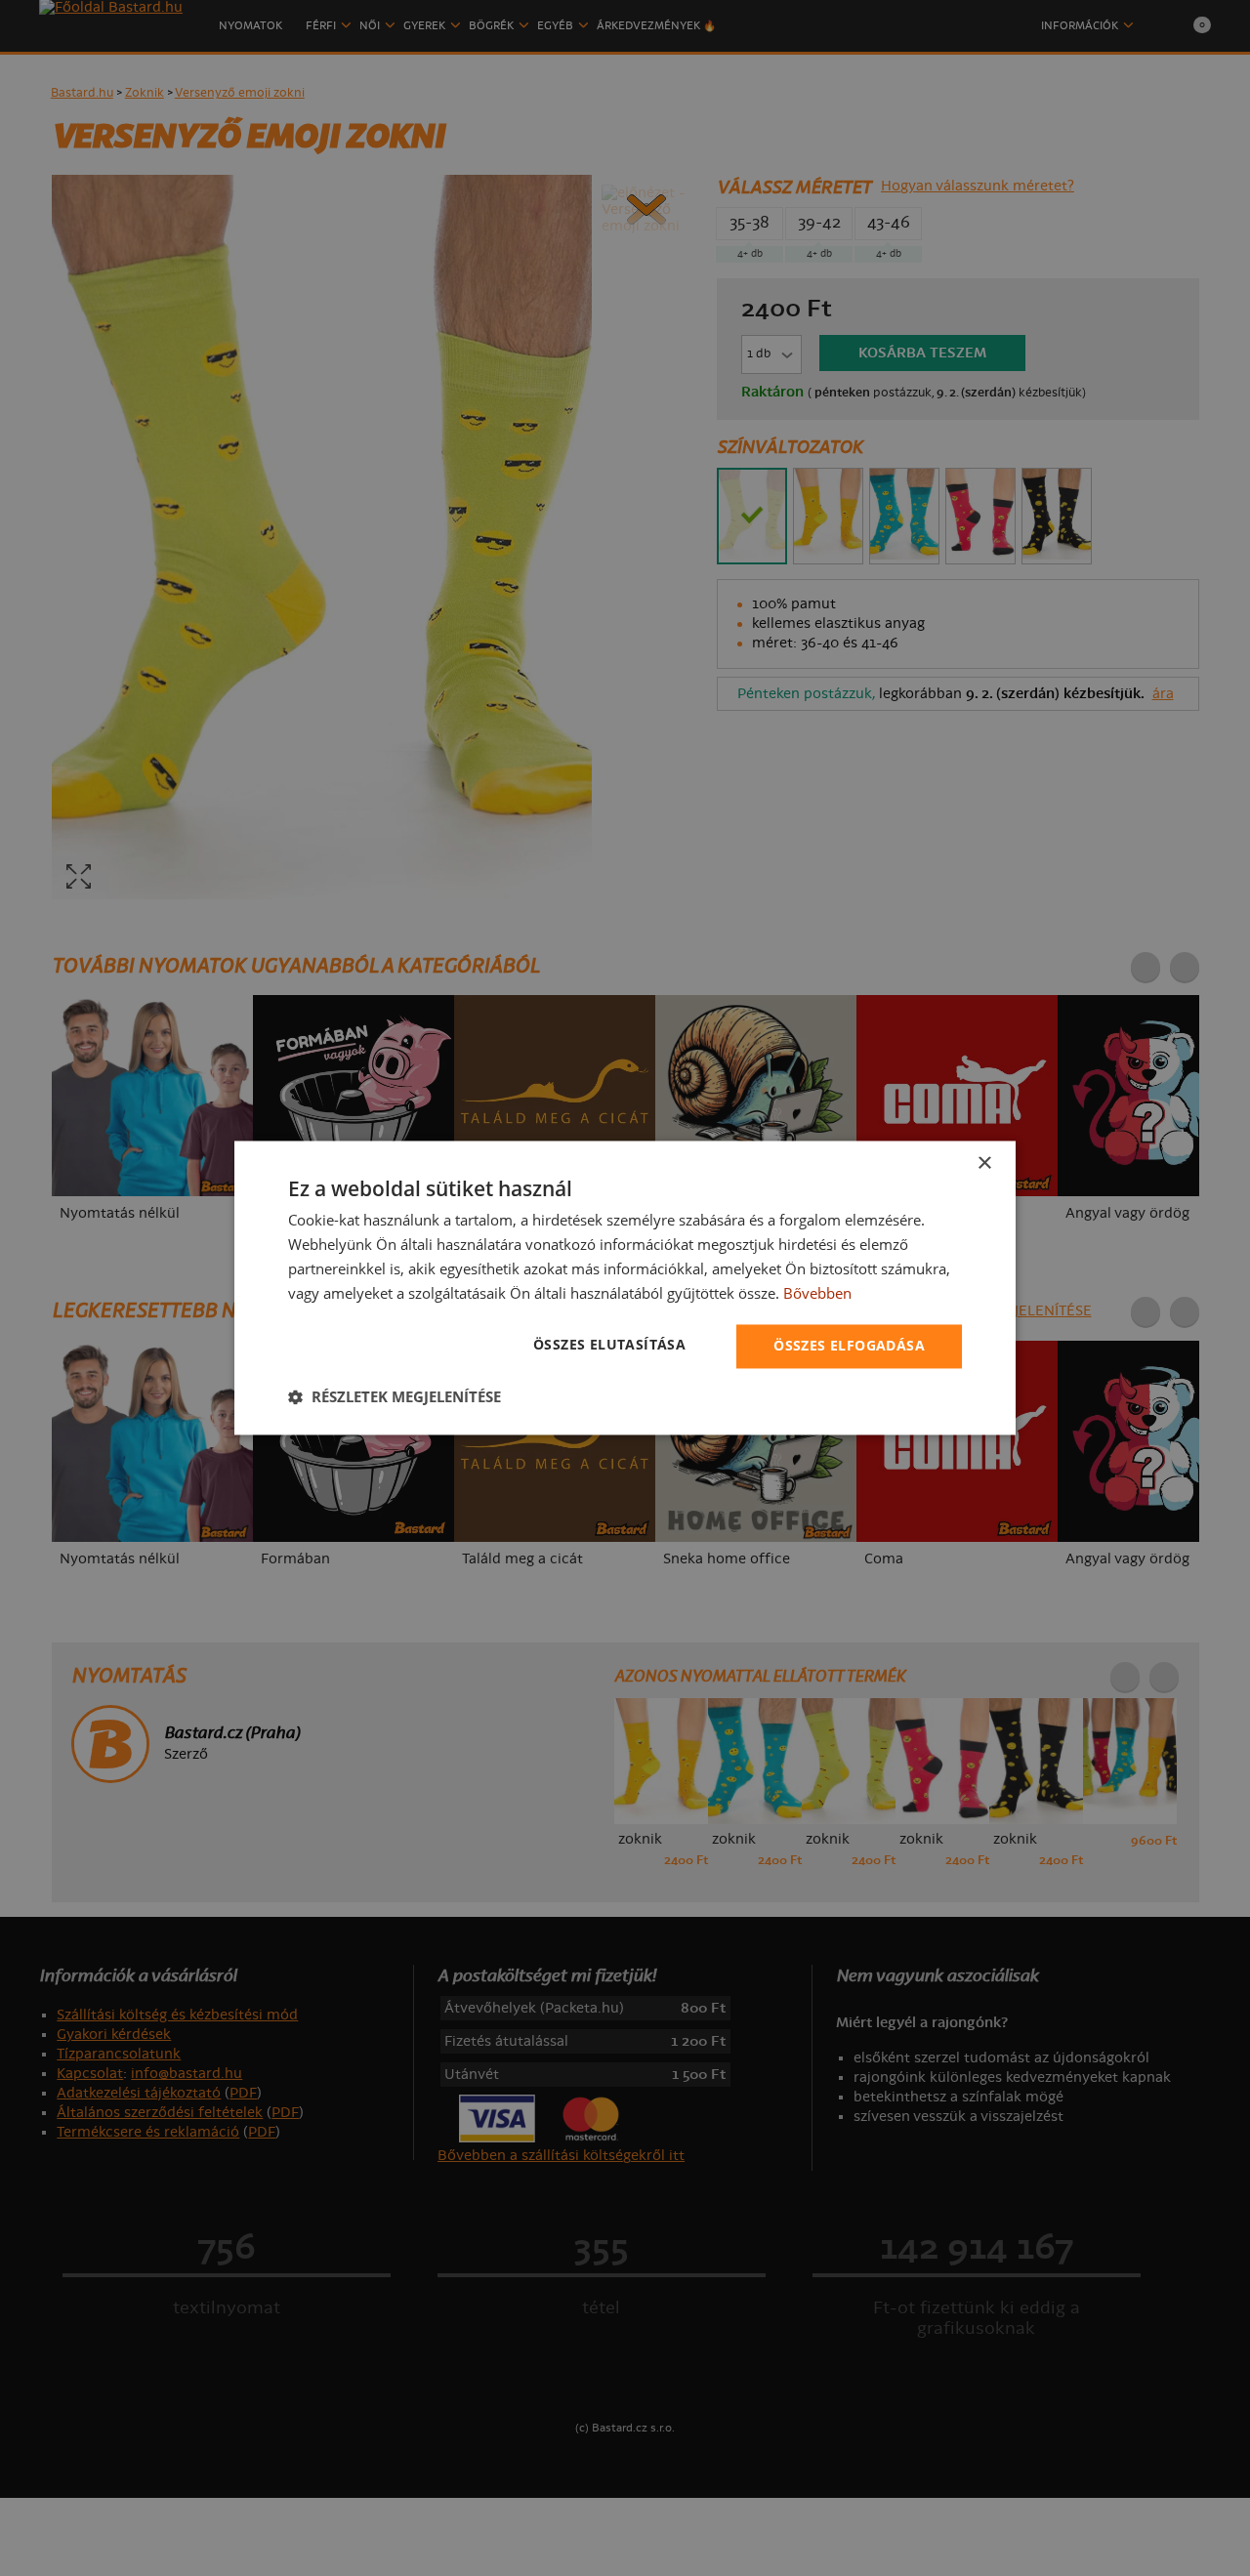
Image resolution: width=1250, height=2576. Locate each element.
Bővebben (817, 1293)
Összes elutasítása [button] (609, 1345)
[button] (395, 1397)
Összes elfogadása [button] (849, 1346)
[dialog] (625, 1288)
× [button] (984, 1163)
